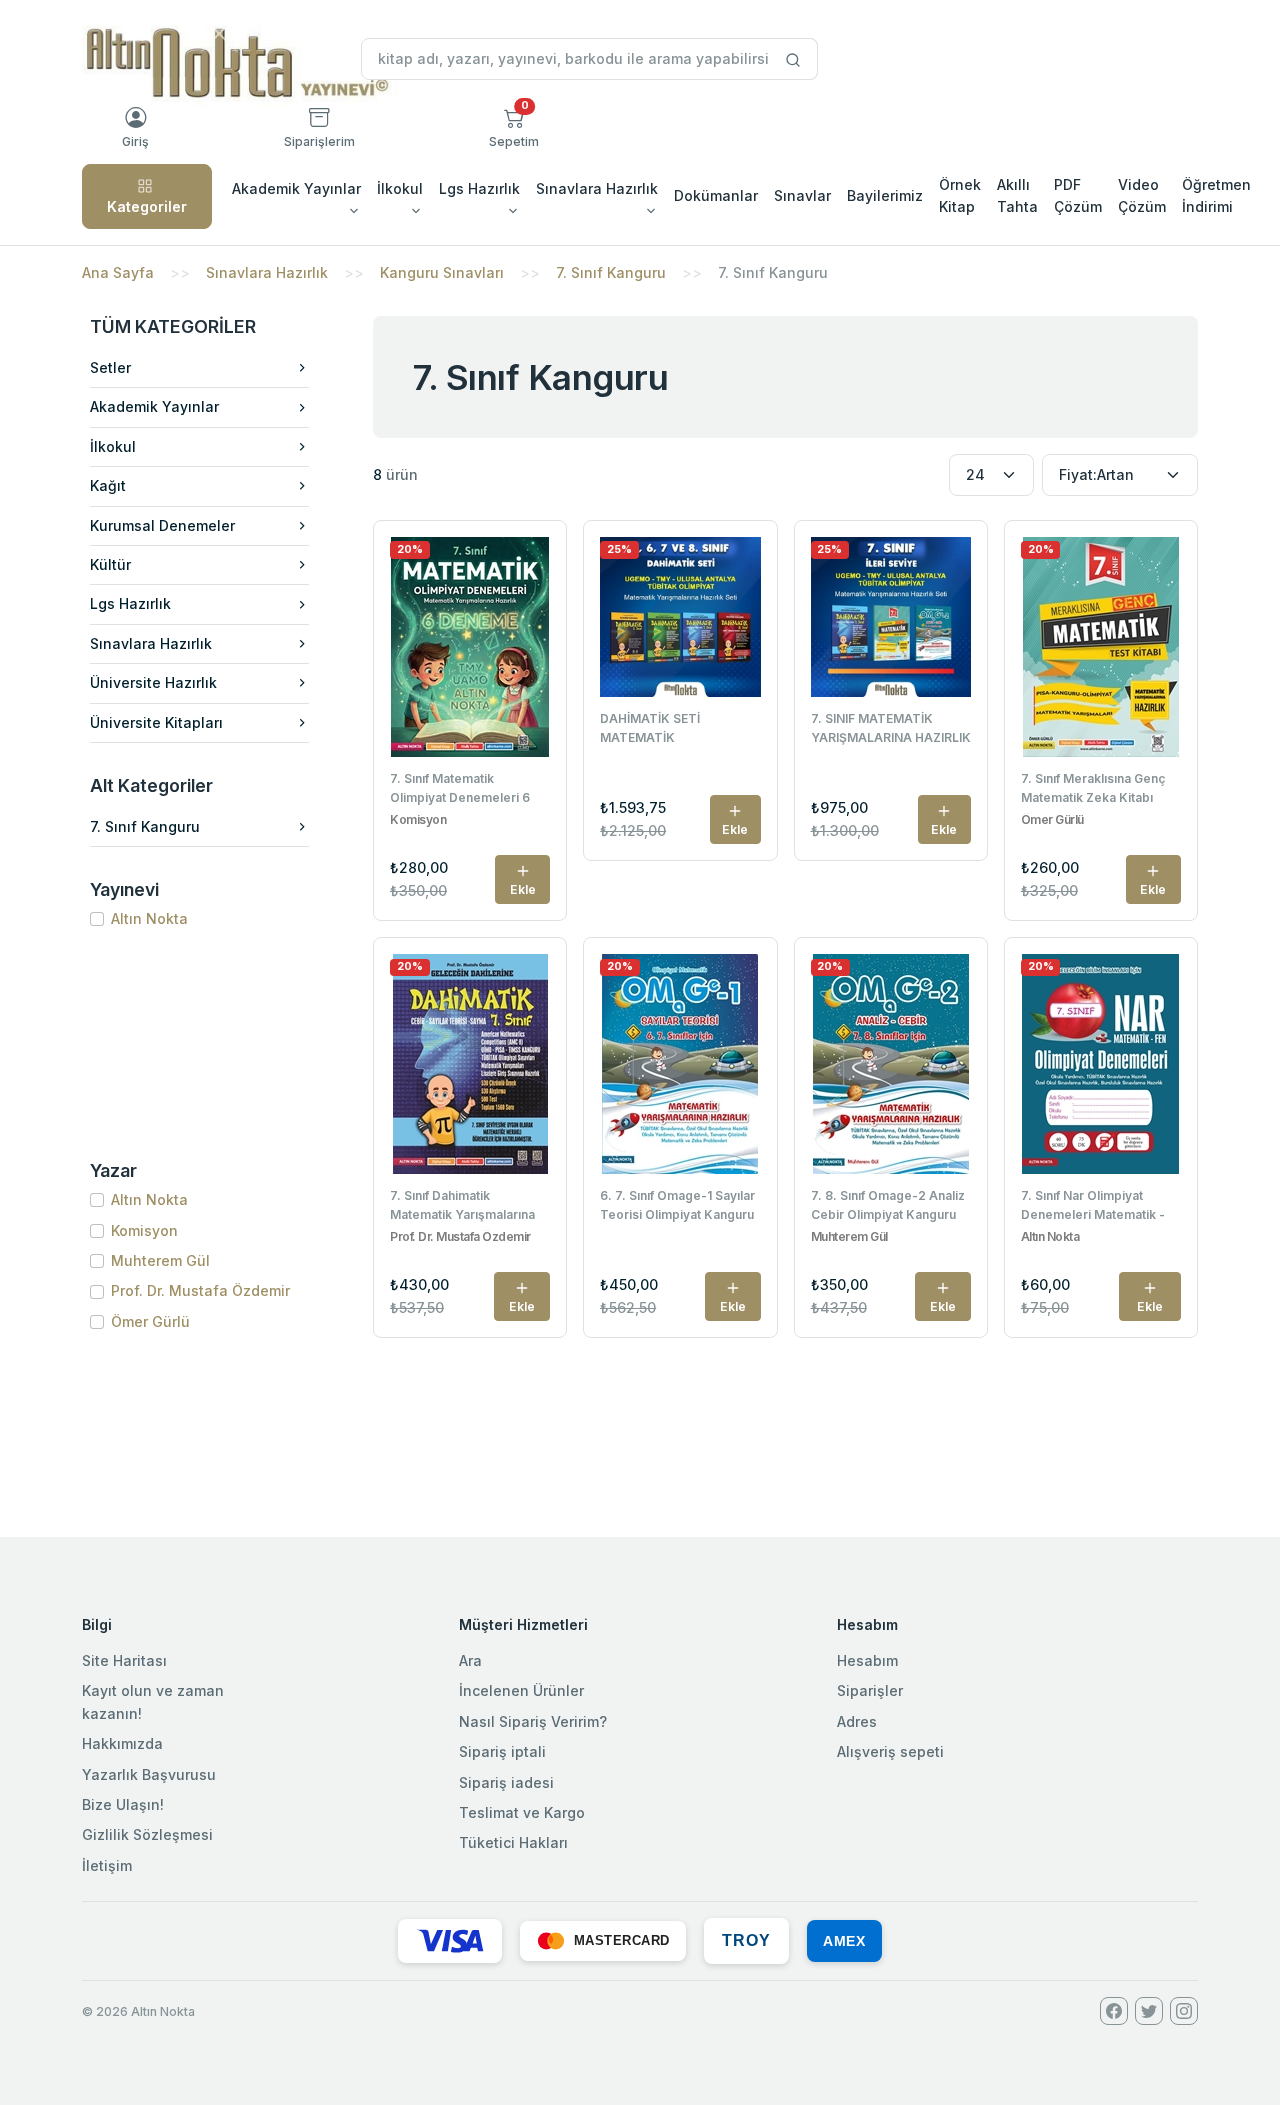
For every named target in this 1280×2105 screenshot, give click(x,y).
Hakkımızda (122, 1743)
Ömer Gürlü (150, 1321)
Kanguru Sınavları (442, 272)
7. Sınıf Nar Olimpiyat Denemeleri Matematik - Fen (1093, 1207)
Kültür (110, 564)
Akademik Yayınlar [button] (296, 188)
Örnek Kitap (960, 195)
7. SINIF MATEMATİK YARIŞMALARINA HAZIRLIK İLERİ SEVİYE (891, 730)
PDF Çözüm (1078, 195)
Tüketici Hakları (513, 1842)
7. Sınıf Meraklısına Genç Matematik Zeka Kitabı (1093, 788)
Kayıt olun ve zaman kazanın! (153, 1701)
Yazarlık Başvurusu (149, 1774)
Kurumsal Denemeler (162, 525)
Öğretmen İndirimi (1216, 195)
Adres (857, 1721)
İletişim (107, 1865)
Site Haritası (124, 1660)
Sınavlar (802, 195)
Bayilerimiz (885, 195)
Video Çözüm (1142, 195)
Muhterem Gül (160, 1260)
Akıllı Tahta (1017, 195)
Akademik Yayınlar (154, 406)
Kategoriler (147, 206)
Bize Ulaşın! (123, 1804)
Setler (110, 367)
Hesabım (867, 1660)
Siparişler (870, 1690)
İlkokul (113, 446)
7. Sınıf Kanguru (611, 272)
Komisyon (144, 1230)
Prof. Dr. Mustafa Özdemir (200, 1290)
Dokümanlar (716, 195)
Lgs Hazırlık (130, 603)
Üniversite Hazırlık (153, 682)
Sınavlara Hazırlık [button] (597, 188)
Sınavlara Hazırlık (267, 272)
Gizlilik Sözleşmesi (147, 1834)
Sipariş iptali (502, 1751)
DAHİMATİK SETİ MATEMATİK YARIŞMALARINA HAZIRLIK (680, 730)
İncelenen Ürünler (521, 1690)
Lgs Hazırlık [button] (479, 188)
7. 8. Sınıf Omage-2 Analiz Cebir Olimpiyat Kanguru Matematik (888, 1207)
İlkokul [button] (400, 188)
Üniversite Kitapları (156, 722)
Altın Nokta (149, 918)
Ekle (523, 889)
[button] (514, 128)
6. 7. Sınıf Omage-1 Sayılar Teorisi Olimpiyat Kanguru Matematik (677, 1207)
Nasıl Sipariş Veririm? (533, 1721)
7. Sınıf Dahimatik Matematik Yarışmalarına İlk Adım (462, 1207)
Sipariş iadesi (506, 1782)
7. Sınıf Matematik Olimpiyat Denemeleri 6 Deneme (460, 790)
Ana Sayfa (118, 272)
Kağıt (108, 485)
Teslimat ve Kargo (522, 1812)
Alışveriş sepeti (890, 1751)
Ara (470, 1660)
